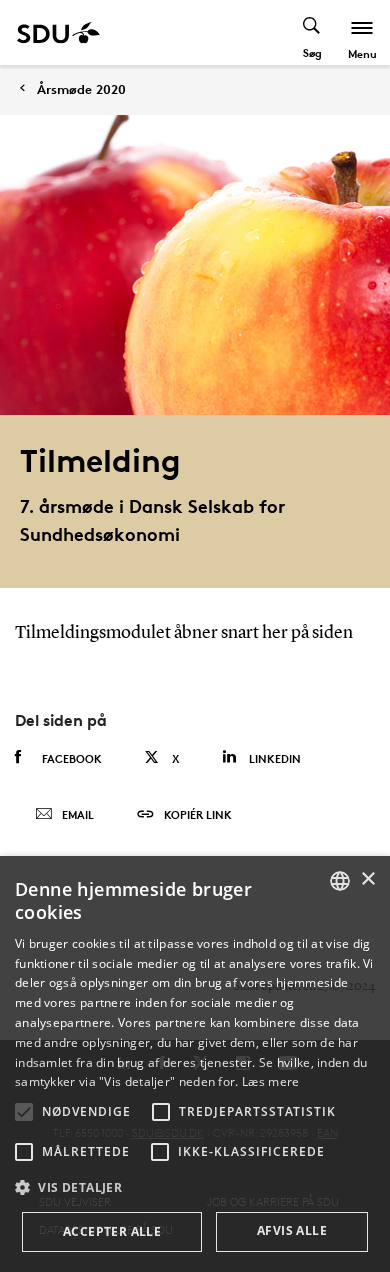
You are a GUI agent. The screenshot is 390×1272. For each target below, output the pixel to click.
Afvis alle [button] (292, 1230)
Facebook (72, 758)
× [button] (367, 879)
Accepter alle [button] (112, 1231)
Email (78, 814)
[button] (24, 1112)
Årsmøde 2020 (81, 89)
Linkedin (275, 758)
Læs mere (270, 1081)
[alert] (195, 1064)
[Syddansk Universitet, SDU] (58, 32)
